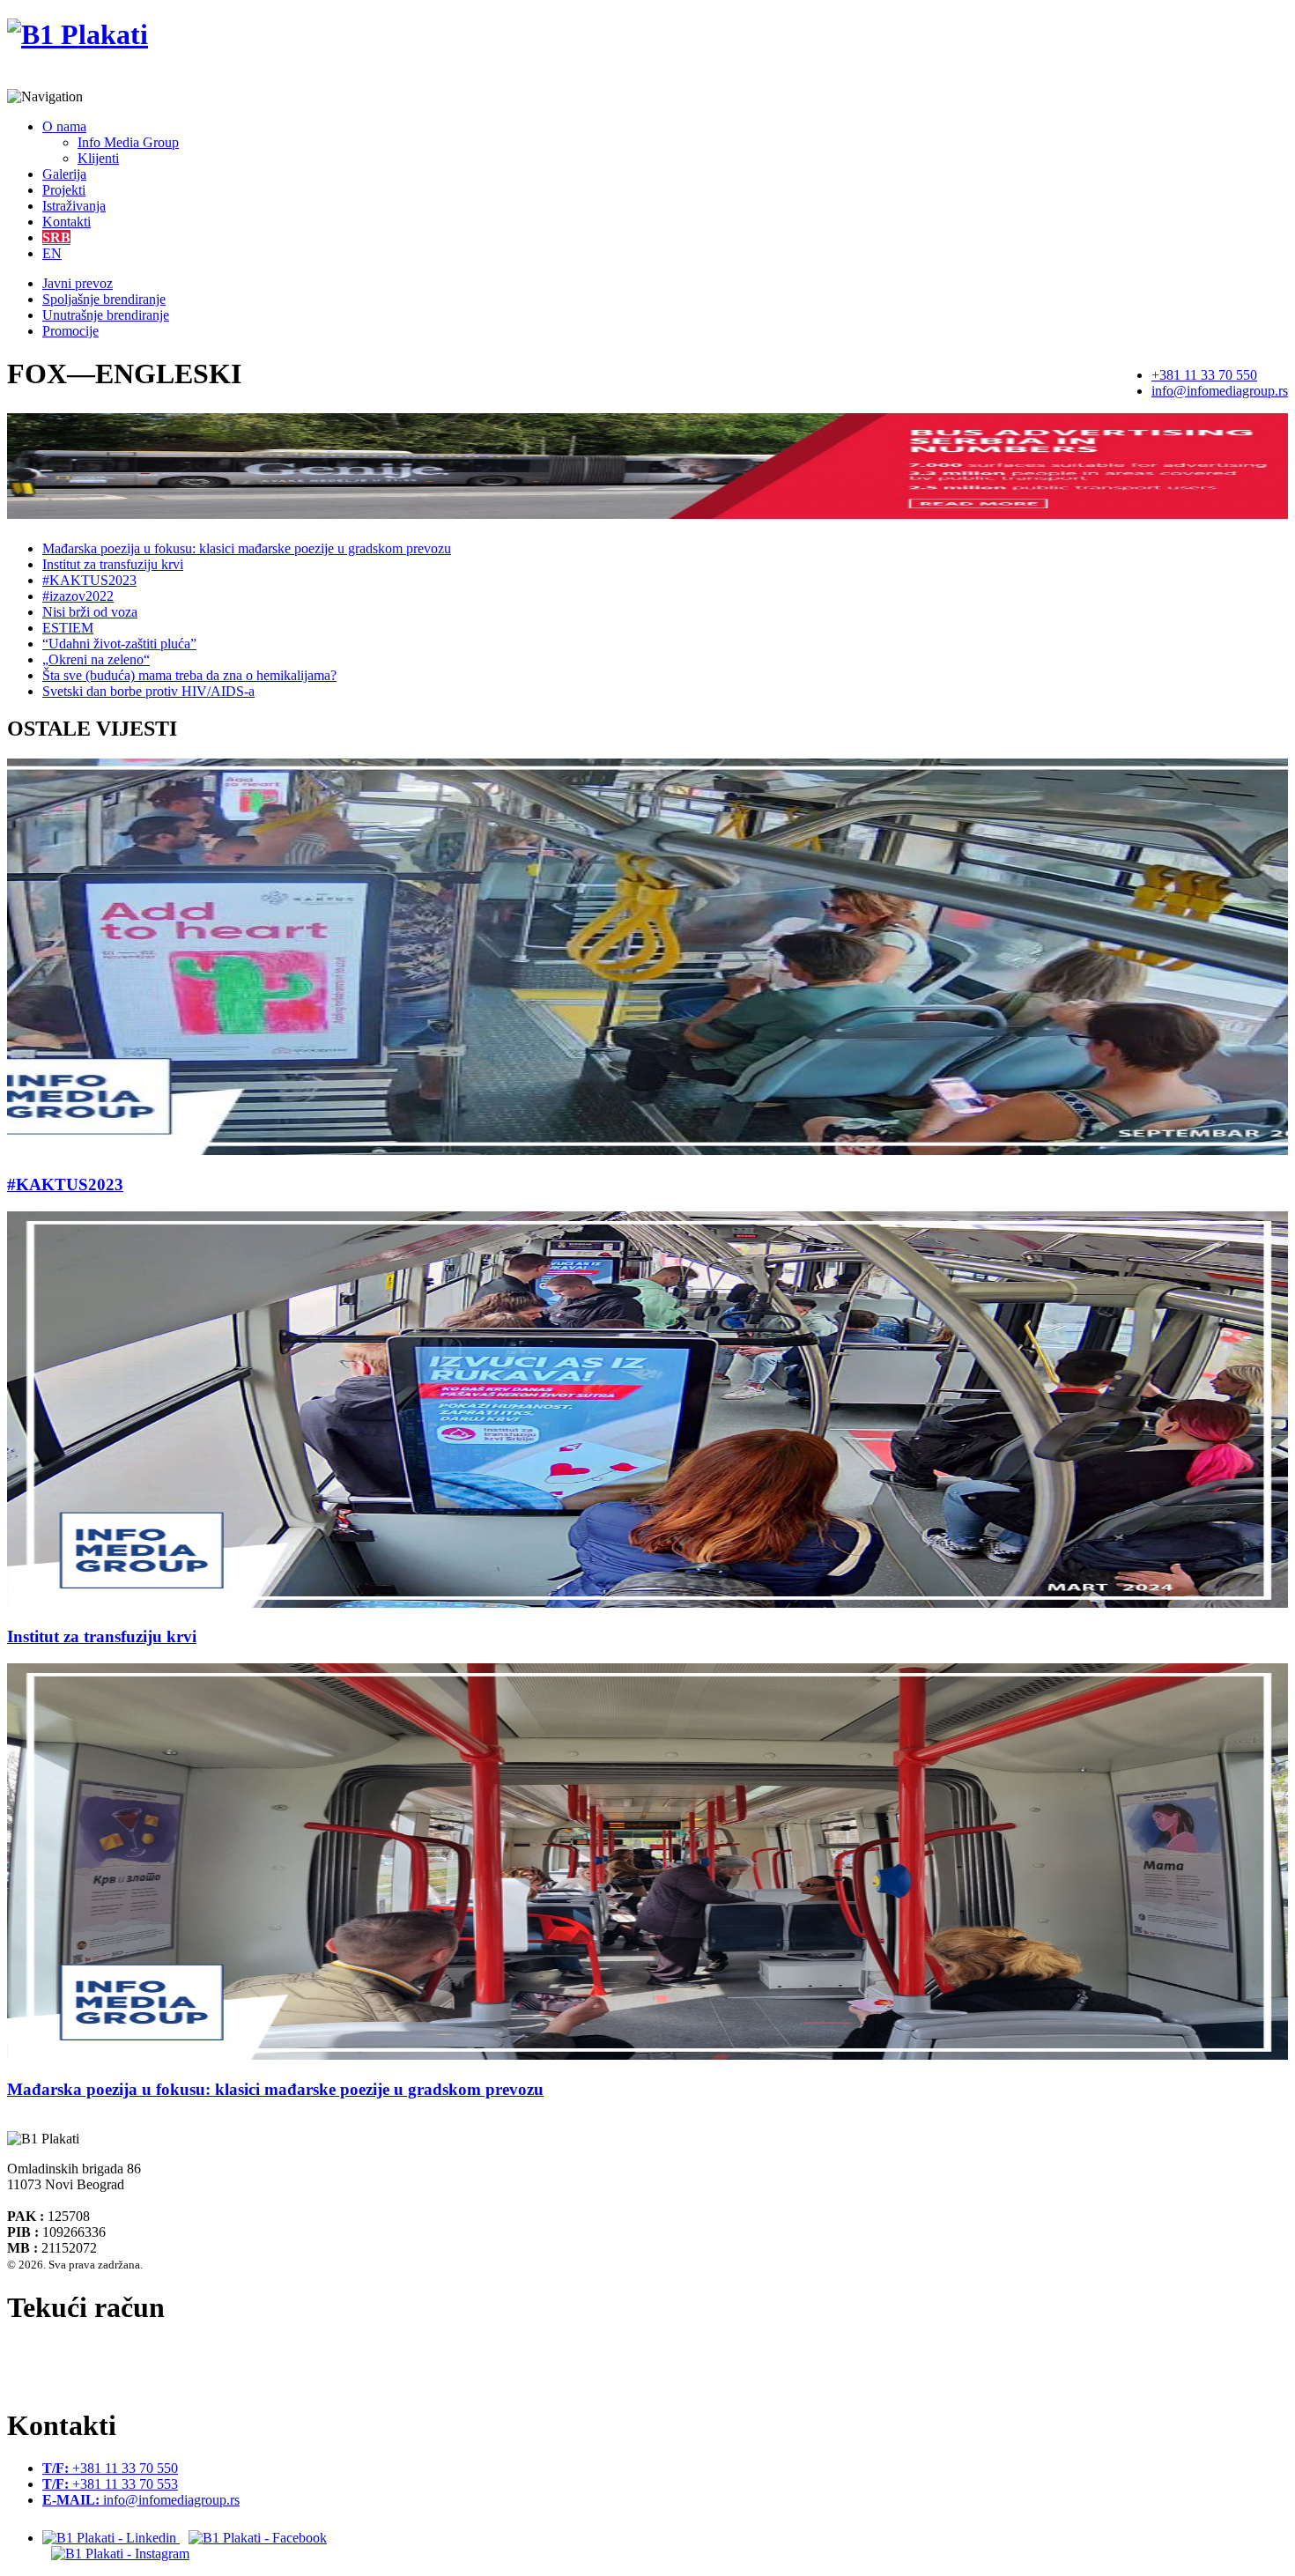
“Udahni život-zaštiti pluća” (119, 644)
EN (52, 253)
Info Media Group (128, 142)
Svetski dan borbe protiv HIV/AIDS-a (148, 691)
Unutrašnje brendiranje (106, 315)
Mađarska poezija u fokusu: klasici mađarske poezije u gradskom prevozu (247, 548)
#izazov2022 (78, 596)
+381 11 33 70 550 (1204, 375)
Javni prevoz (78, 283)
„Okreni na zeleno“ (96, 659)
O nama (64, 126)
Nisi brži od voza (90, 612)
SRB (56, 237)
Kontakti (67, 222)
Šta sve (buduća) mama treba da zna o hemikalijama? (189, 675)
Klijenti (98, 158)
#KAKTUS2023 (89, 580)
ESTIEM (68, 628)
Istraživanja (74, 206)
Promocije (70, 331)
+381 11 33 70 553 (110, 2484)
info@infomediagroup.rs (1220, 391)
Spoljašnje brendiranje (104, 299)
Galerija (64, 174)
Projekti (64, 190)
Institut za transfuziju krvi (113, 564)
